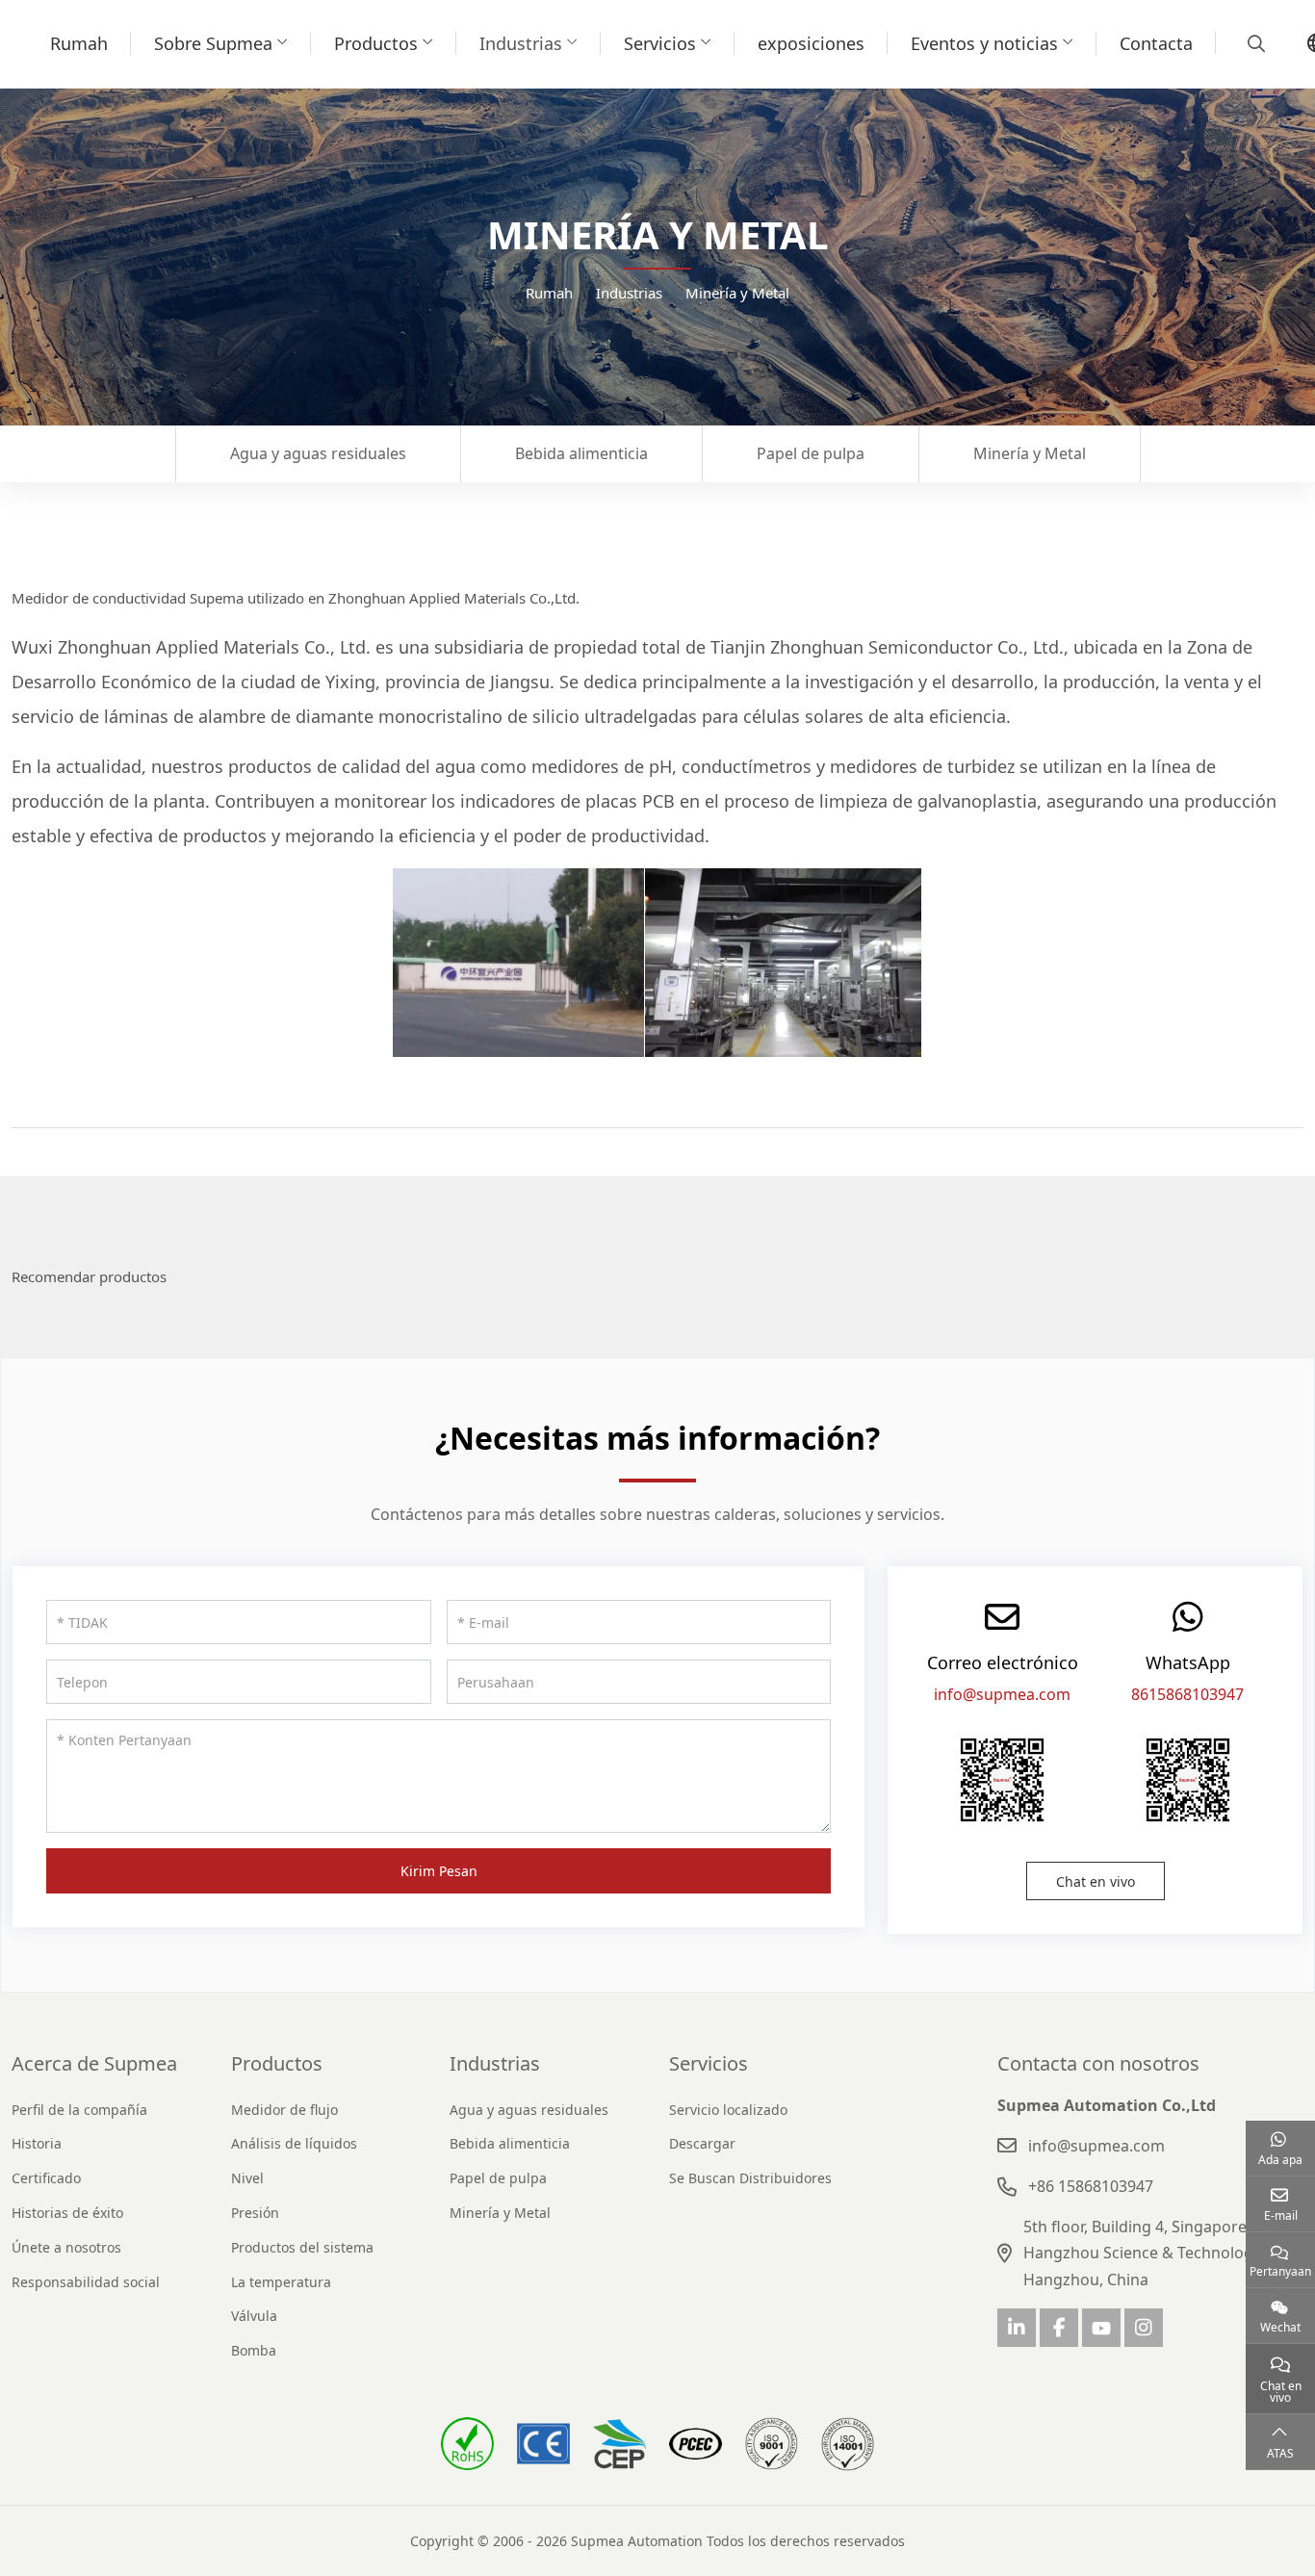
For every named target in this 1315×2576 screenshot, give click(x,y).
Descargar (702, 2143)
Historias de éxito (67, 2213)
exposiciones (811, 43)
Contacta (1156, 43)
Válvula (254, 2316)
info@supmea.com (1002, 1694)
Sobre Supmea (213, 43)
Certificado (46, 2178)
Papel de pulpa (811, 453)
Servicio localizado (728, 2110)
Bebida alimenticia (581, 453)
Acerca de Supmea (94, 2063)
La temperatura (281, 2282)
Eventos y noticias (984, 43)
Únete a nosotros (66, 2247)
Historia (37, 2143)
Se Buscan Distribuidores (750, 2178)
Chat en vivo (1096, 1881)
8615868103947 (1187, 1694)
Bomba (254, 2350)
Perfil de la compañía (79, 2110)
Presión (255, 2213)
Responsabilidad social (86, 2282)
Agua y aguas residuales (318, 453)
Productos (376, 43)
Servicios (660, 43)
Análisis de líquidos (294, 2143)
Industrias (521, 43)
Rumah (79, 43)
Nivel (247, 2178)
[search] (1254, 43)
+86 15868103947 (1091, 2186)
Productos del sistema (302, 2247)
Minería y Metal (1030, 453)
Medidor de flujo (284, 2110)
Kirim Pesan (439, 1871)
